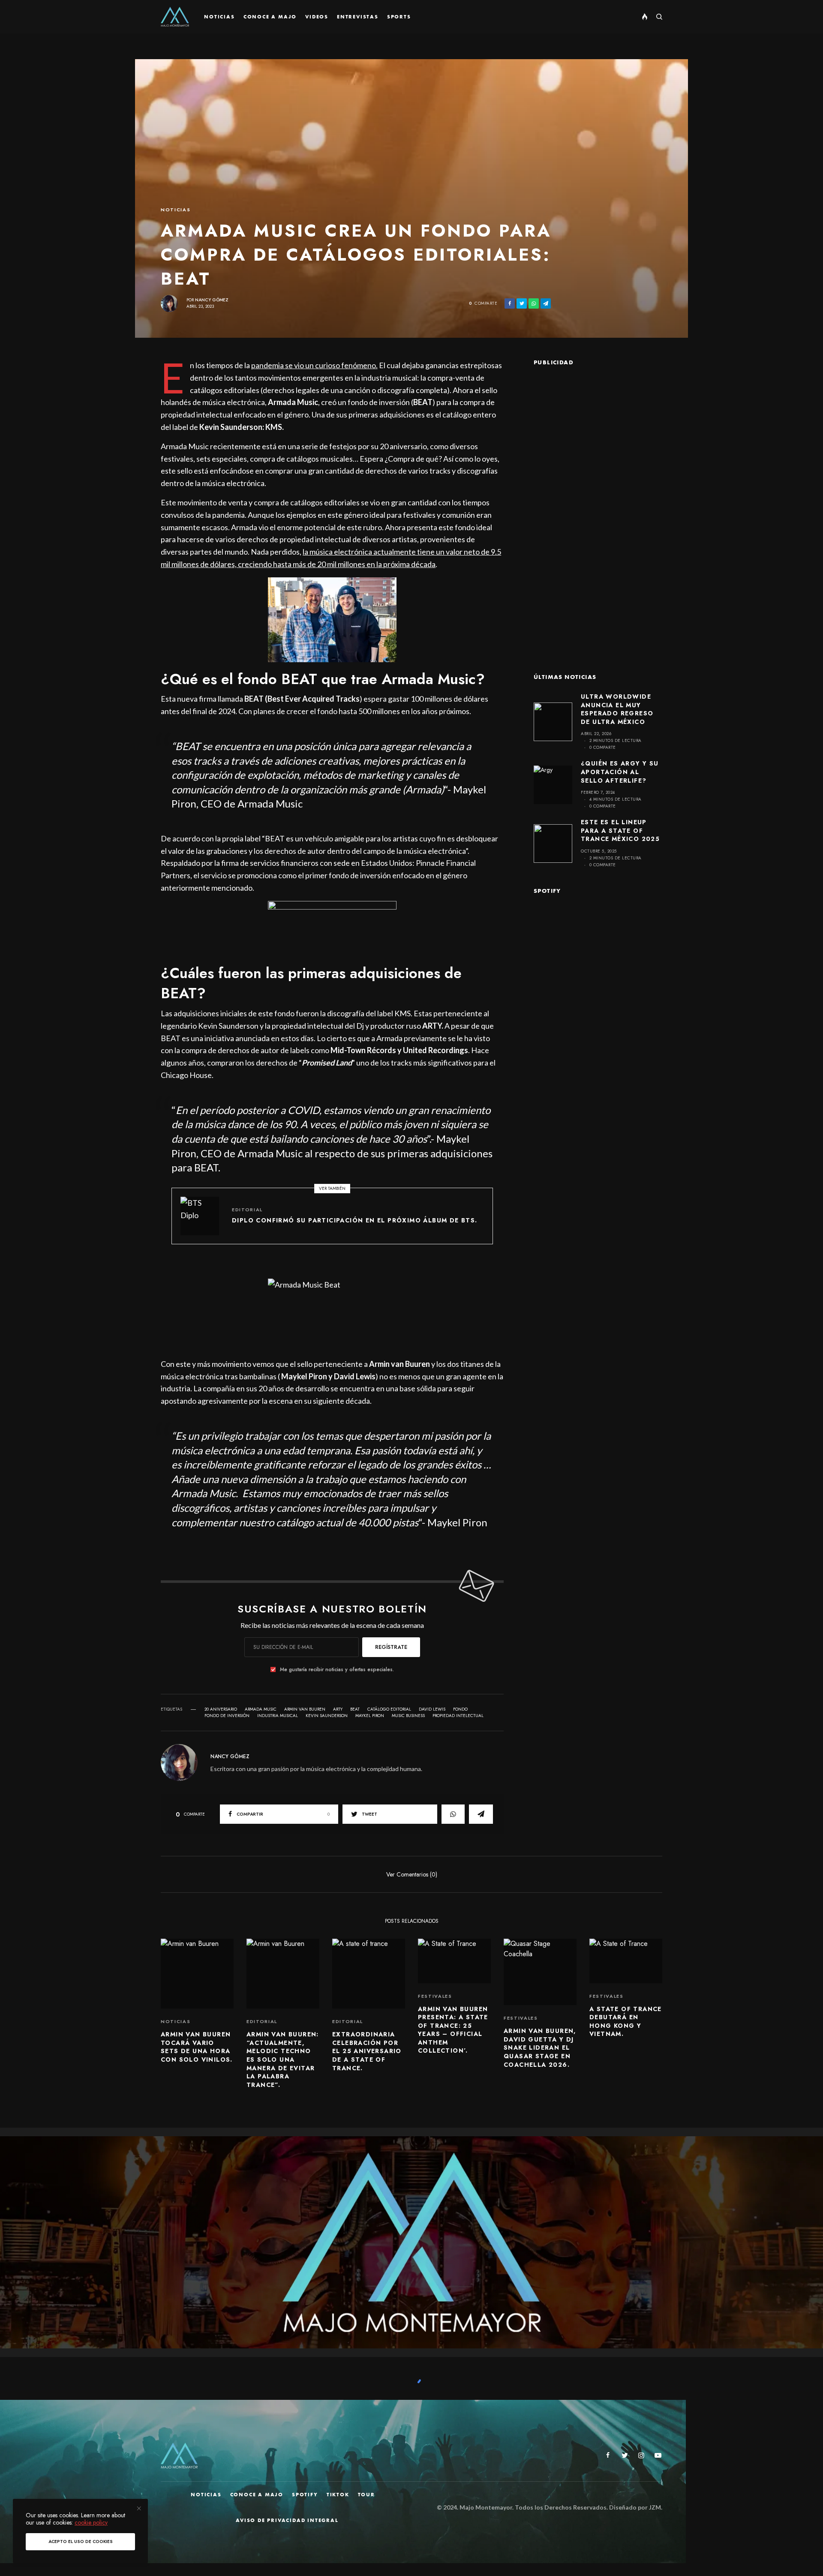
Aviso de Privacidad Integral (287, 2520)
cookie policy (91, 2522)
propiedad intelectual (458, 1716)
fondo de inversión (227, 1716)
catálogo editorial (389, 1709)
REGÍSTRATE (391, 1647)
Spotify (305, 2495)
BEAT (355, 1709)
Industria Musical (278, 1716)
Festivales (435, 1996)
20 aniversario (221, 1709)
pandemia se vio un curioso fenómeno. (314, 365)
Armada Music (261, 1709)
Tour (366, 2495)
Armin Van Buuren (305, 1709)
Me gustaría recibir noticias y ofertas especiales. (337, 1669)
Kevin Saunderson (327, 1716)
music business (408, 1716)
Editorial (247, 1210)
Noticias (176, 210)
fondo (460, 1709)
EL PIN (337, 619)
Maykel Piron (370, 1716)
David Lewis (432, 1709)
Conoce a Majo (257, 2495)
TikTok (338, 2495)
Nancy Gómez (212, 300)
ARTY (338, 1709)
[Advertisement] (598, 507)
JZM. (655, 2507)
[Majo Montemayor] (175, 17)
